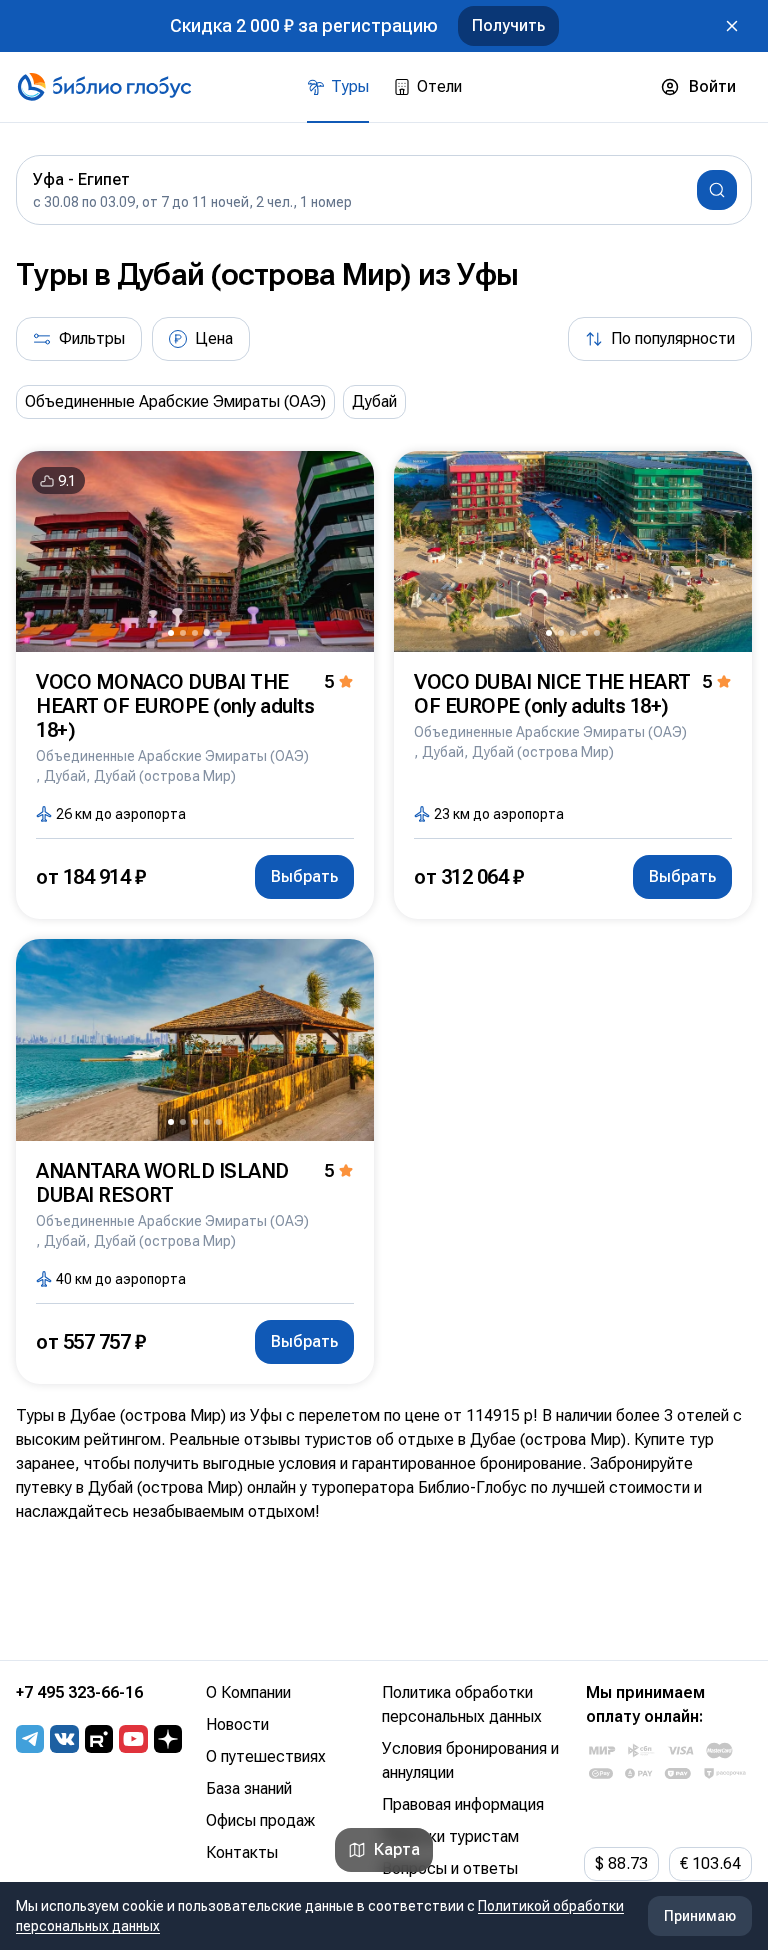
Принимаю (700, 1916)
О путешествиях (266, 1756)
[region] (384, 402)
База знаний (249, 1788)
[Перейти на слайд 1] (171, 633)
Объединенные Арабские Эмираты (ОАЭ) (175, 401)
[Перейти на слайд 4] (207, 633)
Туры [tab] (350, 86)
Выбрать (304, 876)
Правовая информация (463, 1804)
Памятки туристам (450, 1836)
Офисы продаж (260, 1820)
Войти (712, 86)
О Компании (248, 1692)
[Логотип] (104, 87)
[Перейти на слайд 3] (195, 633)
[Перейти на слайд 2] (183, 633)
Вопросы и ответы (450, 1868)
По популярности (673, 338)
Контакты (242, 1852)
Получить (508, 25)
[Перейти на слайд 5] (219, 633)
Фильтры (92, 338)
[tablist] (384, 87)
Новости (237, 1724)
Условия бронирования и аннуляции (470, 1760)
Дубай (374, 401)
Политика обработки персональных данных (462, 1704)
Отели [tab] (439, 86)
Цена (214, 338)
